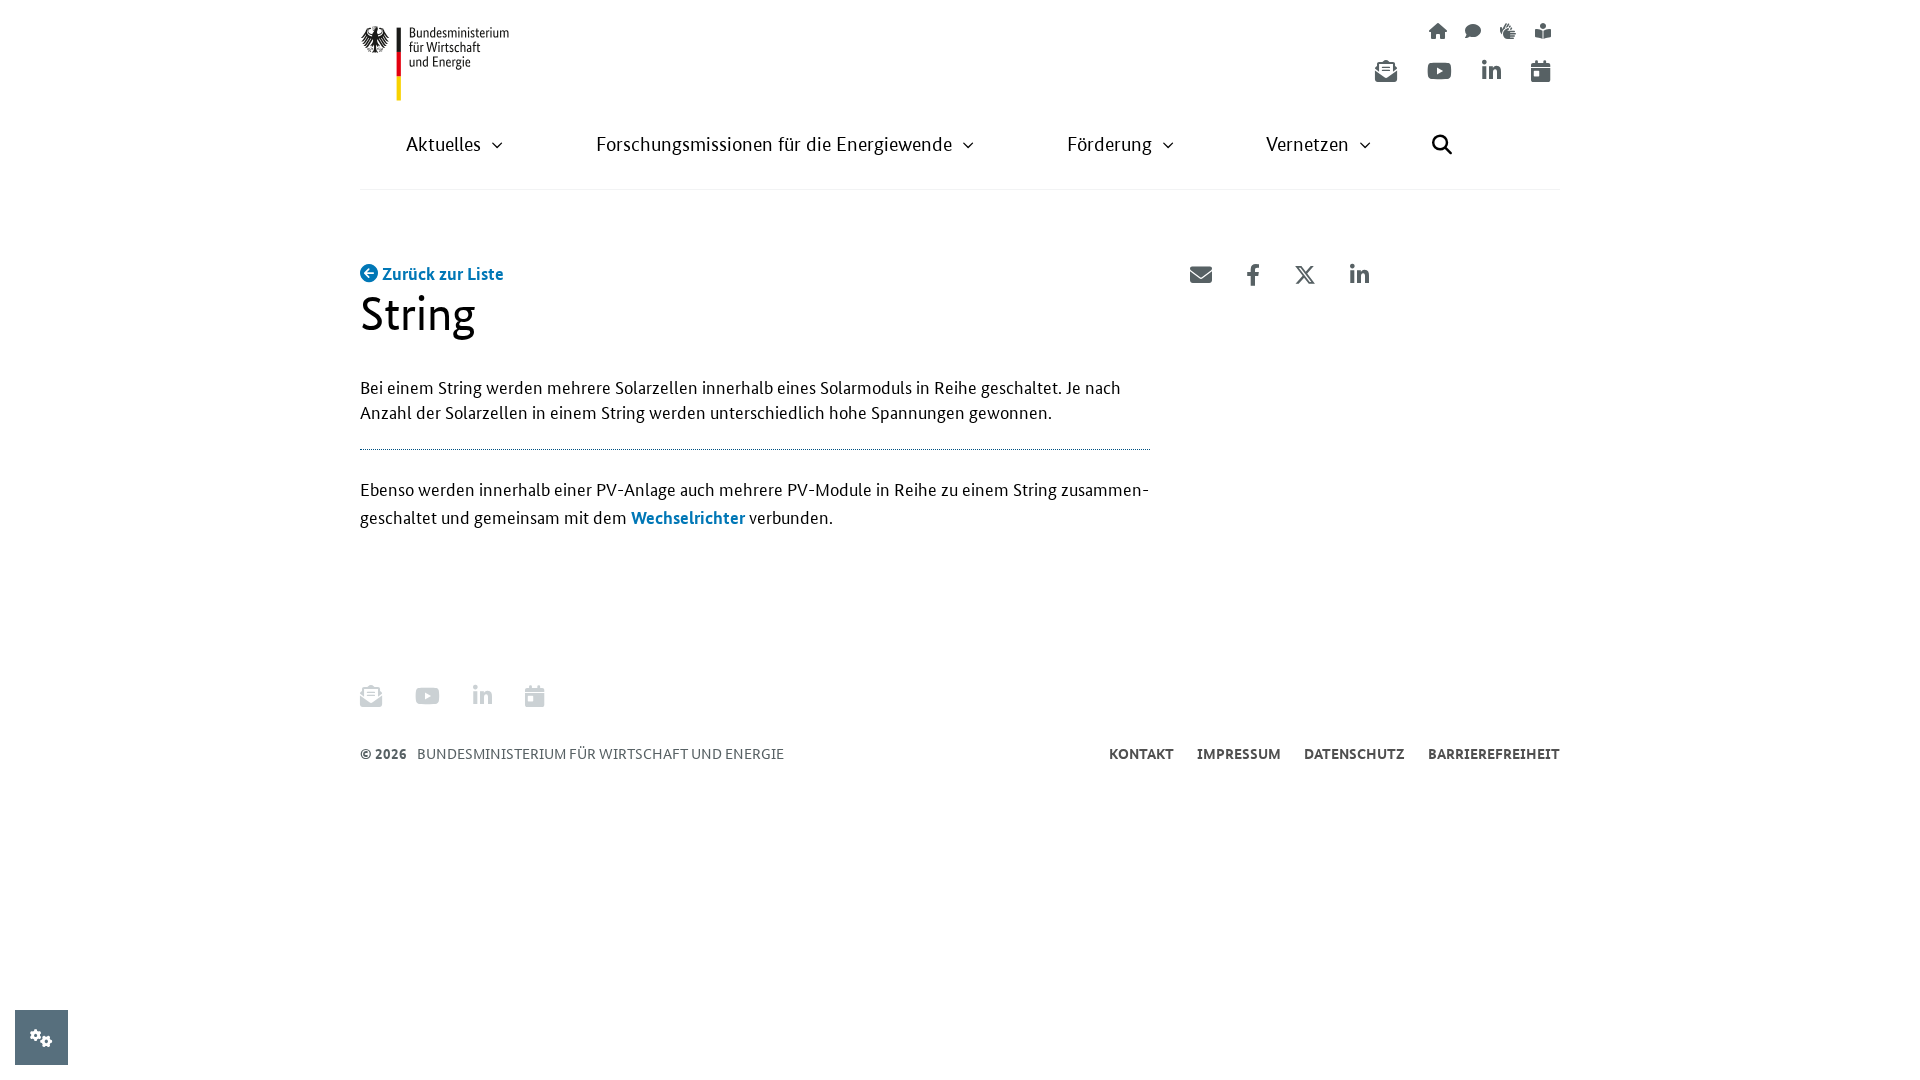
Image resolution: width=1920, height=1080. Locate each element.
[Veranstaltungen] (1540, 71)
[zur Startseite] (1438, 30)
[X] (1305, 275)
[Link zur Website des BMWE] (435, 51)
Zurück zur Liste (441, 273)
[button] (455, 144)
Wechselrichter (688, 517)
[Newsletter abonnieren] (1386, 71)
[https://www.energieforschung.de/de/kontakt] (1473, 30)
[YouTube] (1439, 71)
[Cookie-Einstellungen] (41, 1037)
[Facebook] (1253, 275)
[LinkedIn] (1491, 71)
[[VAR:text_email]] (1201, 275)
